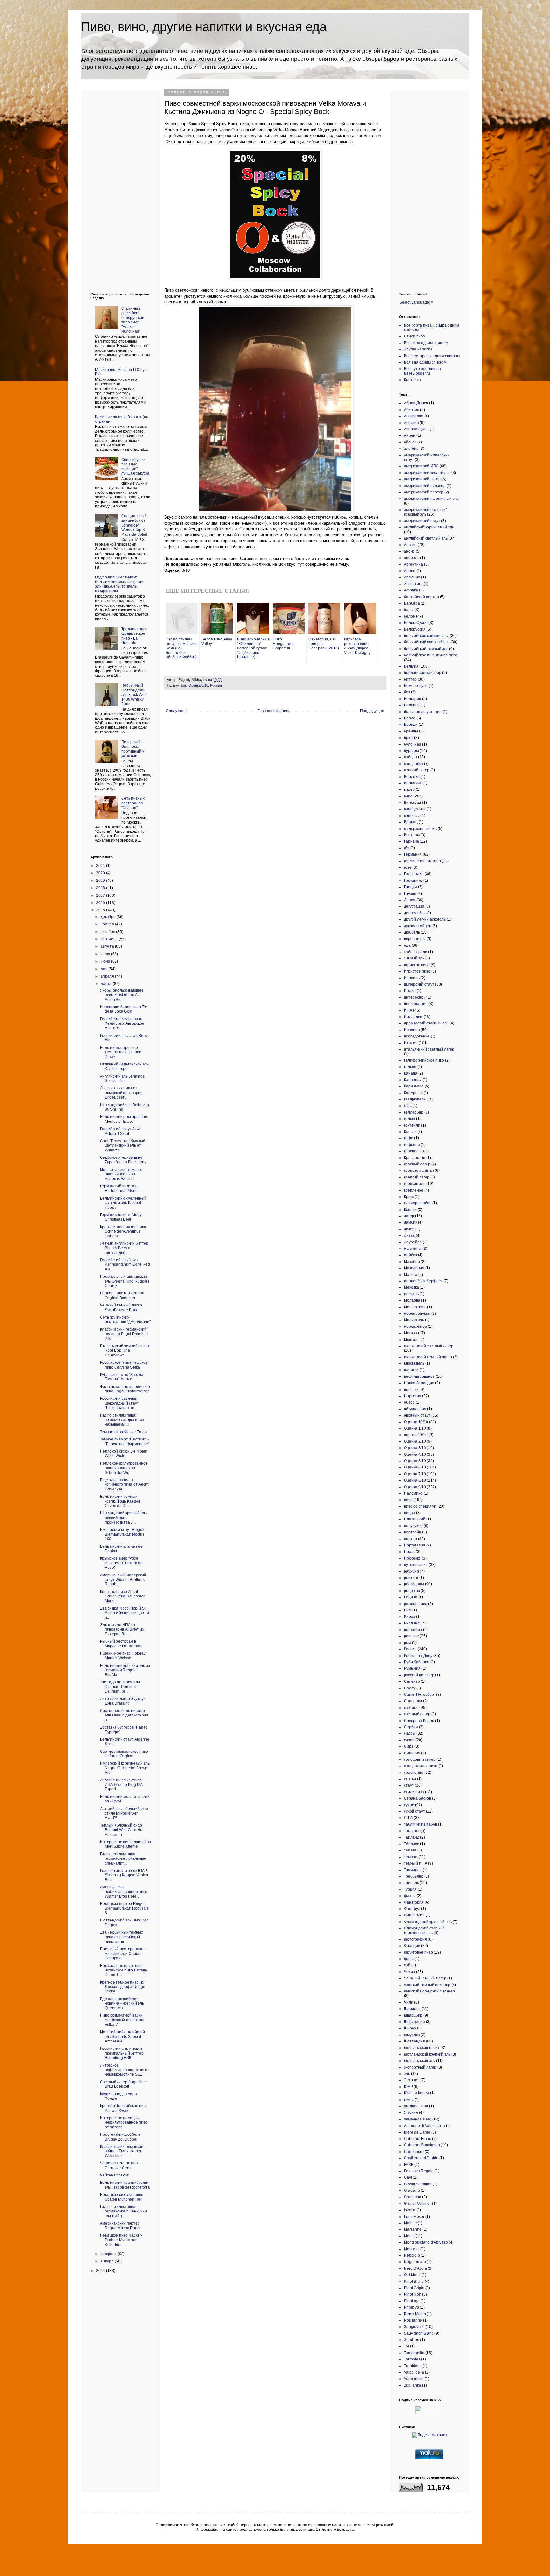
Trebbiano (413, 2366)
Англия (410, 545)
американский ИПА (421, 466)
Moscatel (412, 2249)
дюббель (412, 932)
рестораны (414, 1584)
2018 (101, 888)
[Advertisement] (116, 186)
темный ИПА (416, 1863)
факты (410, 1896)
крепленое (414, 1190)
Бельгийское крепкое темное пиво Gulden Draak (121, 1052)
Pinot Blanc (414, 2282)
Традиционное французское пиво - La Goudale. (134, 636)
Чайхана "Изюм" (115, 2175)
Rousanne (413, 2320)
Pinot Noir (412, 2294)
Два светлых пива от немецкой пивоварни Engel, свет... (121, 1093)
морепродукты (417, 1313)
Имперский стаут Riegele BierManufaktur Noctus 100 (123, 1534)
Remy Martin (415, 2314)
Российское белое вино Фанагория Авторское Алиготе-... (122, 1024)
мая (105, 969)
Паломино (413, 1493)
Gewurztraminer (418, 2184)
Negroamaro (415, 2262)
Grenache (412, 2197)
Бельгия (411, 666)
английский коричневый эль (429, 527)
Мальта (411, 1275)
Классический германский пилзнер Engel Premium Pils (124, 1334)
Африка (411, 590)
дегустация (414, 906)
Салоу (410, 1688)
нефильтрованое (419, 1376)
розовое (411, 1636)
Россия (216, 685)
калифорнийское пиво (424, 1060)
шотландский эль (420, 2061)
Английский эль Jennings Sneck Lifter (122, 1079)
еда (407, 945)
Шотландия (414, 2041)
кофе (409, 1138)
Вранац (411, 822)
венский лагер (417, 770)
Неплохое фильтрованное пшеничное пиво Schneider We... (124, 1468)
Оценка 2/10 (415, 1441)
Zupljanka (412, 2385)
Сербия (411, 1727)
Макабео (412, 1262)
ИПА (408, 1010)
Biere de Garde (417, 2132)
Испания (412, 1030)
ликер (409, 1229)
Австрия (411, 423)
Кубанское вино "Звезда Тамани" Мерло (122, 1377)
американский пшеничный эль (431, 499)
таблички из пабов (420, 1824)
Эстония (412, 2080)
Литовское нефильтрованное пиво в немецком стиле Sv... (125, 2070)
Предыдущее (372, 711)
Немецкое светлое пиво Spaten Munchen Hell (122, 2197)
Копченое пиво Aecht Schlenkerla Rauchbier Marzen (122, 1596)
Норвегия (412, 1396)
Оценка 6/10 (415, 1467)
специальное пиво (421, 1766)
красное (411, 1151)
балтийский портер (421, 597)
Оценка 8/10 (198, 685)
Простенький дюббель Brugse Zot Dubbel (120, 2137)
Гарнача (411, 841)
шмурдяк (412, 2035)
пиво (408, 1500)
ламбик (410, 1222)
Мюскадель (414, 1363)
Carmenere (414, 2152)
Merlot (409, 2236)
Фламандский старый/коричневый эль (424, 1930)
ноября (108, 924)
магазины (413, 1249)
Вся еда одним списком (425, 362)
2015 (101, 910)
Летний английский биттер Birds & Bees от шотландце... (124, 1248)
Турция (410, 1889)
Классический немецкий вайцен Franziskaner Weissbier (122, 2151)
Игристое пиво (417, 971)
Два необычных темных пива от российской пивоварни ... (121, 1937)
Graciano (412, 2190)
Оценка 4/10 (415, 1454)
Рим (408, 1610)
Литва (409, 1235)
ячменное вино (418, 2119)
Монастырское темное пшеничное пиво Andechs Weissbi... (120, 1174)
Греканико (413, 881)
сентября (110, 939)
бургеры (411, 751)
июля (106, 954)
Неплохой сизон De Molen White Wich (124, 1454)
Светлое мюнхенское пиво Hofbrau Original (124, 1754)
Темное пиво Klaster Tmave (124, 1432)
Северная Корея (419, 1721)
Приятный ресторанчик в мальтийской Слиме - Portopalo (123, 1953)
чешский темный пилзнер (427, 1985)
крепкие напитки (419, 1171)
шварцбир (413, 2015)
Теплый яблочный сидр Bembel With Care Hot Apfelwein (122, 1830)
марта (107, 984)
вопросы (412, 816)
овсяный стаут (417, 1415)
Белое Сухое (416, 623)
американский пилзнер (425, 486)
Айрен (410, 435)
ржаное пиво (416, 1604)
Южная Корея (416, 2093)
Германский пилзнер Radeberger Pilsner (119, 1188)
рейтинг (411, 1578)
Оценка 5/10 (415, 1461)
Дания (410, 900)
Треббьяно (414, 1876)
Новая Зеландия (419, 1383)
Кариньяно (414, 1086)
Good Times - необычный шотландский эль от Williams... (123, 1146)
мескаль (411, 1294)
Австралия (414, 416)
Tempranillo (414, 2353)
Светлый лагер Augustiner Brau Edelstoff (123, 2084)
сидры (410, 1733)
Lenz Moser (414, 2217)
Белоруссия (415, 629)
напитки (411, 1370)
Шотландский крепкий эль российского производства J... (123, 1518)
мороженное (415, 1327)
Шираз (410, 2028)
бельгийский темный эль (426, 649)
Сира (409, 1746)
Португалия (415, 1545)
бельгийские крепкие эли (426, 636)
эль (407, 2074)
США (408, 1818)
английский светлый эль (426, 538)
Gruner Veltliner (417, 2204)
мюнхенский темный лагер (428, 1357)
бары (409, 610)
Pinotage (412, 2301)
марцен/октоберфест (423, 1281)
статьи (410, 1779)
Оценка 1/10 (415, 1428)
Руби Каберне (417, 1662)
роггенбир (413, 1630)
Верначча (413, 783)
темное (411, 1857)
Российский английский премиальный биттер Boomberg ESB (122, 2053)
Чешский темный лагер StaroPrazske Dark (121, 1307)
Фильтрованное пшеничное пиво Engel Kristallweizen (125, 1389)
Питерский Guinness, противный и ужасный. (133, 749)
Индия (410, 991)
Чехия (409, 1972)
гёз (407, 848)
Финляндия (414, 1915)
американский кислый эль (427, 473)
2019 (101, 881)
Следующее (177, 711)
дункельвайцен (418, 926)
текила (410, 1850)
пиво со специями (420, 1506)
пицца (409, 1513)
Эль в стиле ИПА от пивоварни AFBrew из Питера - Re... (122, 1629)
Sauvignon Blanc (419, 2333)
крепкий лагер (417, 1177)
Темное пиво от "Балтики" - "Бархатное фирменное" (125, 1441)
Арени (410, 571)
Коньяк (410, 1132)
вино (408, 796)
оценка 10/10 (416, 1435)
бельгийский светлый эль (427, 642)
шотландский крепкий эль (427, 2054)
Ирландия (413, 1017)
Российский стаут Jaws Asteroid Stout (121, 1131)
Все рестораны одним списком (432, 356)
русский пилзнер (419, 1675)
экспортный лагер (420, 2067)
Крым (409, 1197)
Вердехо (412, 777)
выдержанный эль (420, 829)
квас (408, 1106)
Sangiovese (414, 2327)
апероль (412, 558)
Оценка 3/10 (415, 1448)
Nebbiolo (412, 2255)
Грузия (410, 894)
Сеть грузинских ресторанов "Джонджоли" (125, 1320)
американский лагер (422, 479)
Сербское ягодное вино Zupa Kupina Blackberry (123, 1160)
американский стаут (422, 521)
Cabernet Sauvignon (422, 2145)
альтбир (411, 449)
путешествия (416, 1565)
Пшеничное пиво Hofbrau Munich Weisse (123, 1656)
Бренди (411, 725)
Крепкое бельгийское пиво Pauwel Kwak (124, 2108)
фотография (415, 1939)
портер (410, 1539)
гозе (408, 867)
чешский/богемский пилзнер (429, 1991)
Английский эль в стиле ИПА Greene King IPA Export (121, 1785)
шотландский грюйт (422, 2048)
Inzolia (410, 2210)
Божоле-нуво (416, 686)
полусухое (413, 1526)
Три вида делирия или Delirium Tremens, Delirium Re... (120, 1687)
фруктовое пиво (418, 1952)
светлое (411, 1708)
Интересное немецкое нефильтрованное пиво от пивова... (124, 2123)
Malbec (410, 2223)
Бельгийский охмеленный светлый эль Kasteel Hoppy (123, 1203)
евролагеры (415, 939)
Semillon (412, 2340)
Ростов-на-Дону (418, 1656)
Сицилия (412, 1753)
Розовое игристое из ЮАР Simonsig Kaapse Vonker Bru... (124, 1875)
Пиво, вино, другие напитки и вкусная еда (204, 27)
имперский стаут (419, 984)
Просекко (412, 1558)
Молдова (412, 1300)
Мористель (414, 1320)
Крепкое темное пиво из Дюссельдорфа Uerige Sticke (123, 1987)
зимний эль (414, 958)
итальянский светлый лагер (429, 1049)
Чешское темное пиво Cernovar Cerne (120, 2165)
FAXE (409, 2165)
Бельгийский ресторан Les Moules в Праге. (124, 1119)
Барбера (412, 603)
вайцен (410, 757)
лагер (409, 1216)
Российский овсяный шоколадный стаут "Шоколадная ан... (119, 1403)
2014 (101, 2271)
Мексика (411, 1287)
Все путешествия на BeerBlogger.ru (422, 371)
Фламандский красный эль (428, 1922)
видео (409, 789)
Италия (411, 1043)
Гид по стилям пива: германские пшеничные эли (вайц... (124, 2211)
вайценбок (413, 764)
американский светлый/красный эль (425, 512)
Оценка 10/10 (416, 1422)
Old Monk (412, 2275)
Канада (411, 1073)
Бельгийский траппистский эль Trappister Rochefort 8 (125, 2185)
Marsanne (413, 2229)
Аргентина (413, 564)
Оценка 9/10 (415, 1487)
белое (409, 616)
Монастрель (415, 1307)
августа (108, 946)
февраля (109, 2254)
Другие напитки (418, 349)
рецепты (412, 1591)
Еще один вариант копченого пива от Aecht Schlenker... (124, 1485)
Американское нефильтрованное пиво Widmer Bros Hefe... (124, 1892)
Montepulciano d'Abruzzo (426, 2242)
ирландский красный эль (426, 1023)
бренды (411, 731)
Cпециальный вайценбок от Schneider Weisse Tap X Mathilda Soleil (134, 525)
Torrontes (412, 2359)
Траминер (413, 1870)
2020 (101, 873)
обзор (409, 1402)
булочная (412, 744)
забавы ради (416, 952)
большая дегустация (423, 712)
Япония (411, 2112)
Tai (406, 2346)
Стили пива (414, 336)
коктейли (412, 1125)
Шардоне (412, 2009)
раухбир (411, 1571)
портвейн (412, 1532)
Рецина (411, 1597)
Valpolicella (414, 2372)
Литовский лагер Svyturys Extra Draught (123, 1701)
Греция (410, 887)
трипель (411, 1883)
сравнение (414, 1773)
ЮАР (408, 2087)
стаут (409, 1785)
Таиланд (412, 1837)
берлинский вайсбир (423, 673)
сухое (409, 1805)
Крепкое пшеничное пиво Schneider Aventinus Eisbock (123, 1231)
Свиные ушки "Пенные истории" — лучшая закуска (135, 467)
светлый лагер (417, 1714)
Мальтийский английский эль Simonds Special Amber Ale (122, 2037)
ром (407, 1643)
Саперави (413, 1701)
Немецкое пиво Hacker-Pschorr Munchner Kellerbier (121, 2240)
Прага (409, 1552)
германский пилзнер (422, 861)
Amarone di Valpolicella (424, 2126)
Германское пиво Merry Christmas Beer (121, 1217)
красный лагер (417, 1164)
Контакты (412, 380)
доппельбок (415, 913)
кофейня (412, 1145)
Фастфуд (412, 1909)
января (108, 2261)
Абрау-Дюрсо (416, 403)
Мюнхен (411, 1340)
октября (108, 932)
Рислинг (411, 1623)
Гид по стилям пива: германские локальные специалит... (123, 1859)
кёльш (409, 1119)
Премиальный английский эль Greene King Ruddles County (125, 1281)
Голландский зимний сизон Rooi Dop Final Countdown (124, 1351)
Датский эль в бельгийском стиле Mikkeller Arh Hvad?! (124, 1813)
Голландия (414, 874)
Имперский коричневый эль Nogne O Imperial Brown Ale (125, 1768)
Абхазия (412, 410)
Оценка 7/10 (415, 1474)
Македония (414, 1268)
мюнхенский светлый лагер (429, 1346)
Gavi (408, 2177)
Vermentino (414, 2379)
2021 (101, 866)
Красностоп (415, 1158)
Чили (409, 2002)
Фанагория (414, 1902)
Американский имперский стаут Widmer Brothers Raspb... (123, 1580)
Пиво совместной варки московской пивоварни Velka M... (123, 2020)
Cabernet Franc (417, 2139)
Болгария (412, 699)
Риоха (409, 1617)
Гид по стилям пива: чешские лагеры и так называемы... (122, 1420)
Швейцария (414, 2022)
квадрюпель (415, 1099)
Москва (410, 1333)
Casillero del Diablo (421, 2158)
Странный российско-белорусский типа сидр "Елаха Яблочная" (133, 320)
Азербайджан (416, 429)
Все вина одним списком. (427, 343)
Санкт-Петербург (420, 1695)
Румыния (412, 1668)
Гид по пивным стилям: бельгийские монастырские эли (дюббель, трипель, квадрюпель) (120, 584)
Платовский (415, 1519)
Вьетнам (412, 835)
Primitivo (411, 2307)
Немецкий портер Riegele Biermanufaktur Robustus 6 (124, 1908)
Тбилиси (412, 1844)
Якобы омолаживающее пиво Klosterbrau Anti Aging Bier (122, 995)
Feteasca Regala (419, 2171)
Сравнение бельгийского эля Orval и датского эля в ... (124, 1715)
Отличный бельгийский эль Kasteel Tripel (124, 1066)
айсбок (410, 442)
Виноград (412, 803)
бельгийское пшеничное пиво (431, 655)
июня (106, 961)
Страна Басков (417, 1798)
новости (411, 1390)
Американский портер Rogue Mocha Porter (120, 2226)
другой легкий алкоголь (425, 919)
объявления (415, 1409)
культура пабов (418, 1203)
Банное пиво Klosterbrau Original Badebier (122, 1295)
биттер (410, 679)
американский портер (424, 492)
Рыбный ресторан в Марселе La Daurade (121, 1644)
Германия (413, 854)
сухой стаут (414, 1811)
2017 (101, 895)
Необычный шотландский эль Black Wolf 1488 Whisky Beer (134, 695)
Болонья (412, 705)
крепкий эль (415, 1184)
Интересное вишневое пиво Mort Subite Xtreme (125, 1844)
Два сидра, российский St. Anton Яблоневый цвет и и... (124, 1613)
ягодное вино (416, 2106)
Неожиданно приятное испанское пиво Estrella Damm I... (123, 1970)
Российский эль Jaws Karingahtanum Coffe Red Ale (125, 1265)
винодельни (415, 809)
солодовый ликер (420, 1759)
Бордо (410, 718)
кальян (410, 1067)
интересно (414, 997)
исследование (417, 1036)
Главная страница (274, 711)
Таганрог (412, 1831)
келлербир (414, 1112)
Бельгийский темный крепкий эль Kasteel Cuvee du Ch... (120, 1501)
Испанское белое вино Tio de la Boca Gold (124, 1009)
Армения (412, 577)
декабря (109, 917)
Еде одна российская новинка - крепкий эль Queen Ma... (122, 2003)
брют (409, 738)
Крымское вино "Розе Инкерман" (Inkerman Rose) (121, 1563)
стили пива (414, 1792)
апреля (108, 976)
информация (416, 1004)
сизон (409, 1740)
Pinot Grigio (414, 2288)
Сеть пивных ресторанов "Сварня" (133, 803)
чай (407, 1965)
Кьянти (410, 1210)
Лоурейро (413, 1242)
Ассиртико (413, 584)
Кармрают (413, 1093)
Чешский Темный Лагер (425, 1978)
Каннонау (413, 1080)
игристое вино (417, 965)
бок (184, 685)
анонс (409, 551)
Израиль (412, 978)
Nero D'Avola (415, 2268)
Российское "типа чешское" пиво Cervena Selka (124, 1365)
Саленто (412, 1681)
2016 (101, 903)
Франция (412, 1946)
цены (409, 1959)
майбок (410, 1255)
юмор (409, 2100)
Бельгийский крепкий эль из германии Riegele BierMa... (125, 1670)
